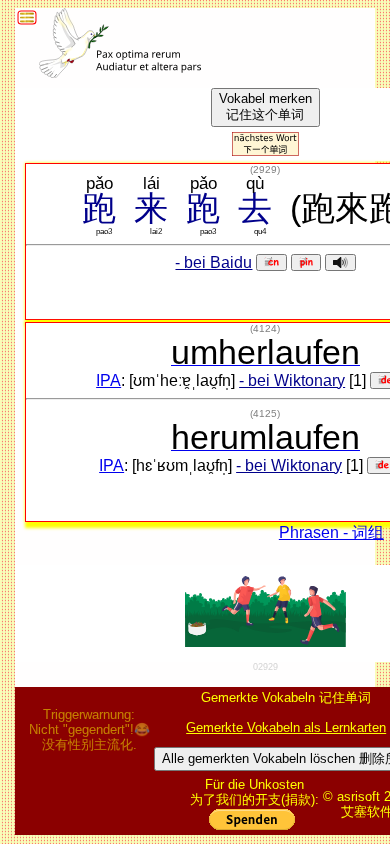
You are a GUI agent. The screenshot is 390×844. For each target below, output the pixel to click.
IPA (108, 380)
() (265, 169)
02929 (265, 667)
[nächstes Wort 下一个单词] (266, 150)
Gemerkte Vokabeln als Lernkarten (286, 727)
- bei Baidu (213, 262)
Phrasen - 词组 (331, 532)
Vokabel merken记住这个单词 (265, 106)
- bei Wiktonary (292, 380)
